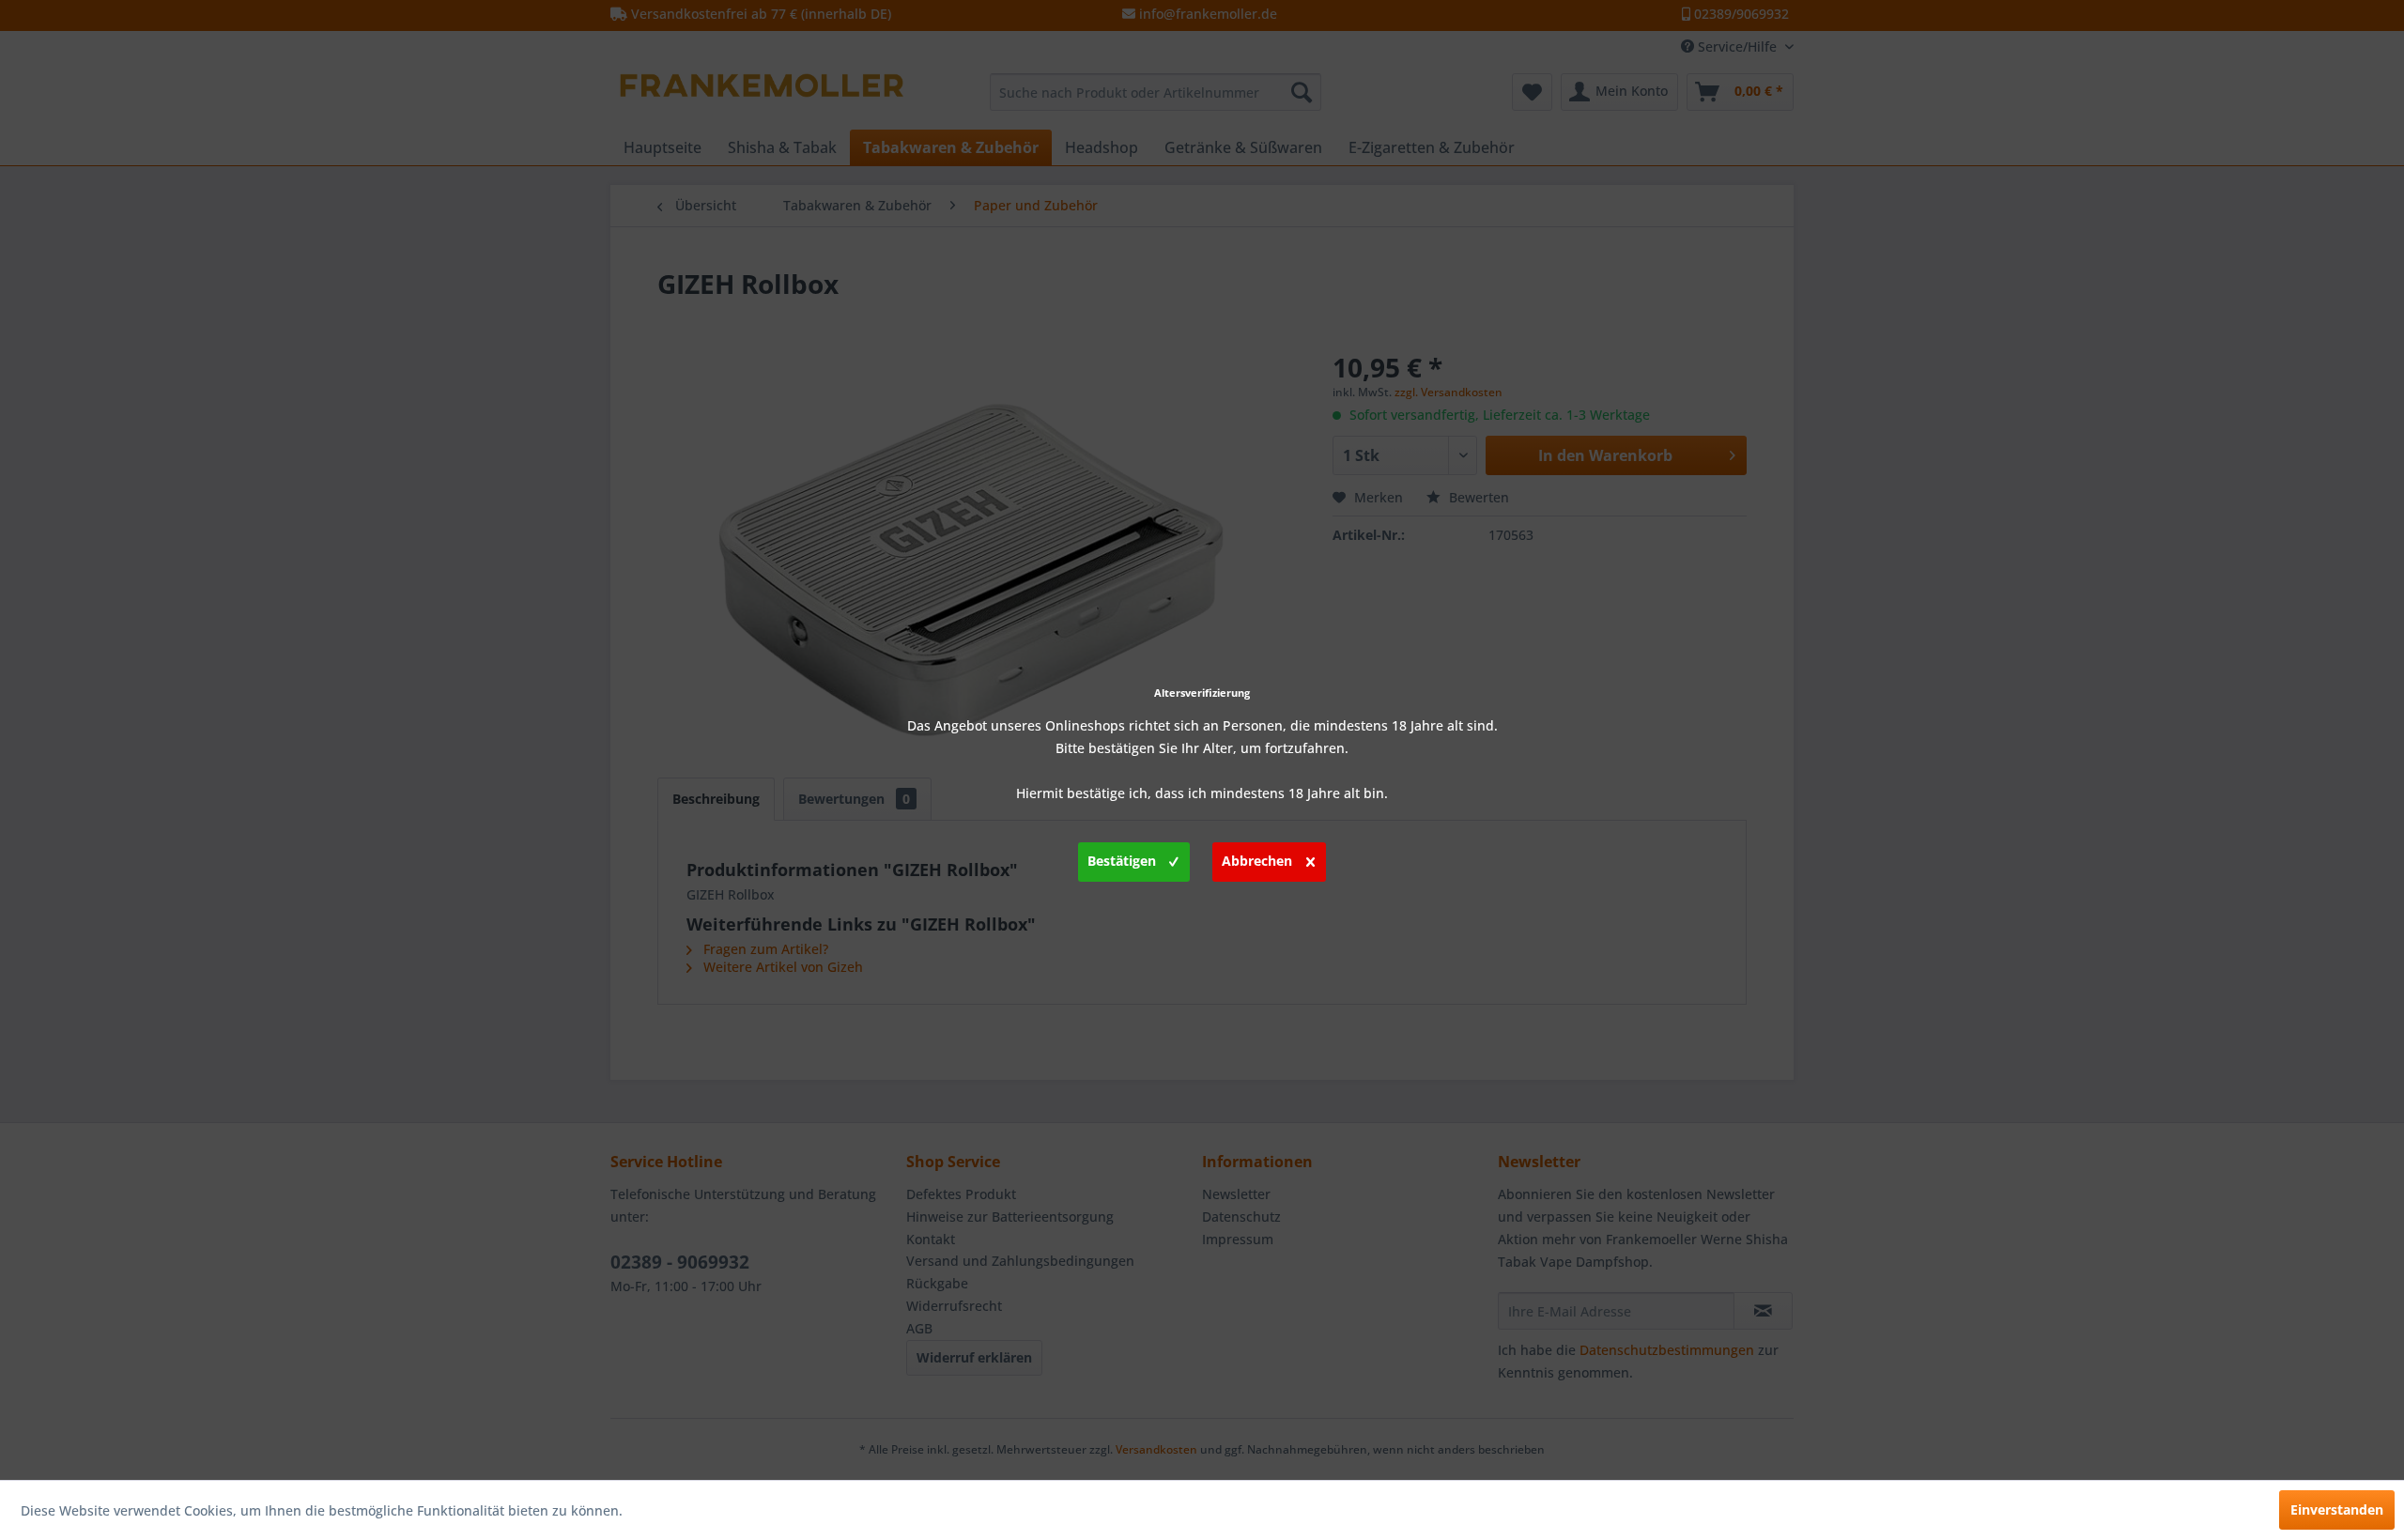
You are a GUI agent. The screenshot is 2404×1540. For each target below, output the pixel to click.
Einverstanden (2337, 1509)
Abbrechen (1257, 861)
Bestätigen (1122, 861)
